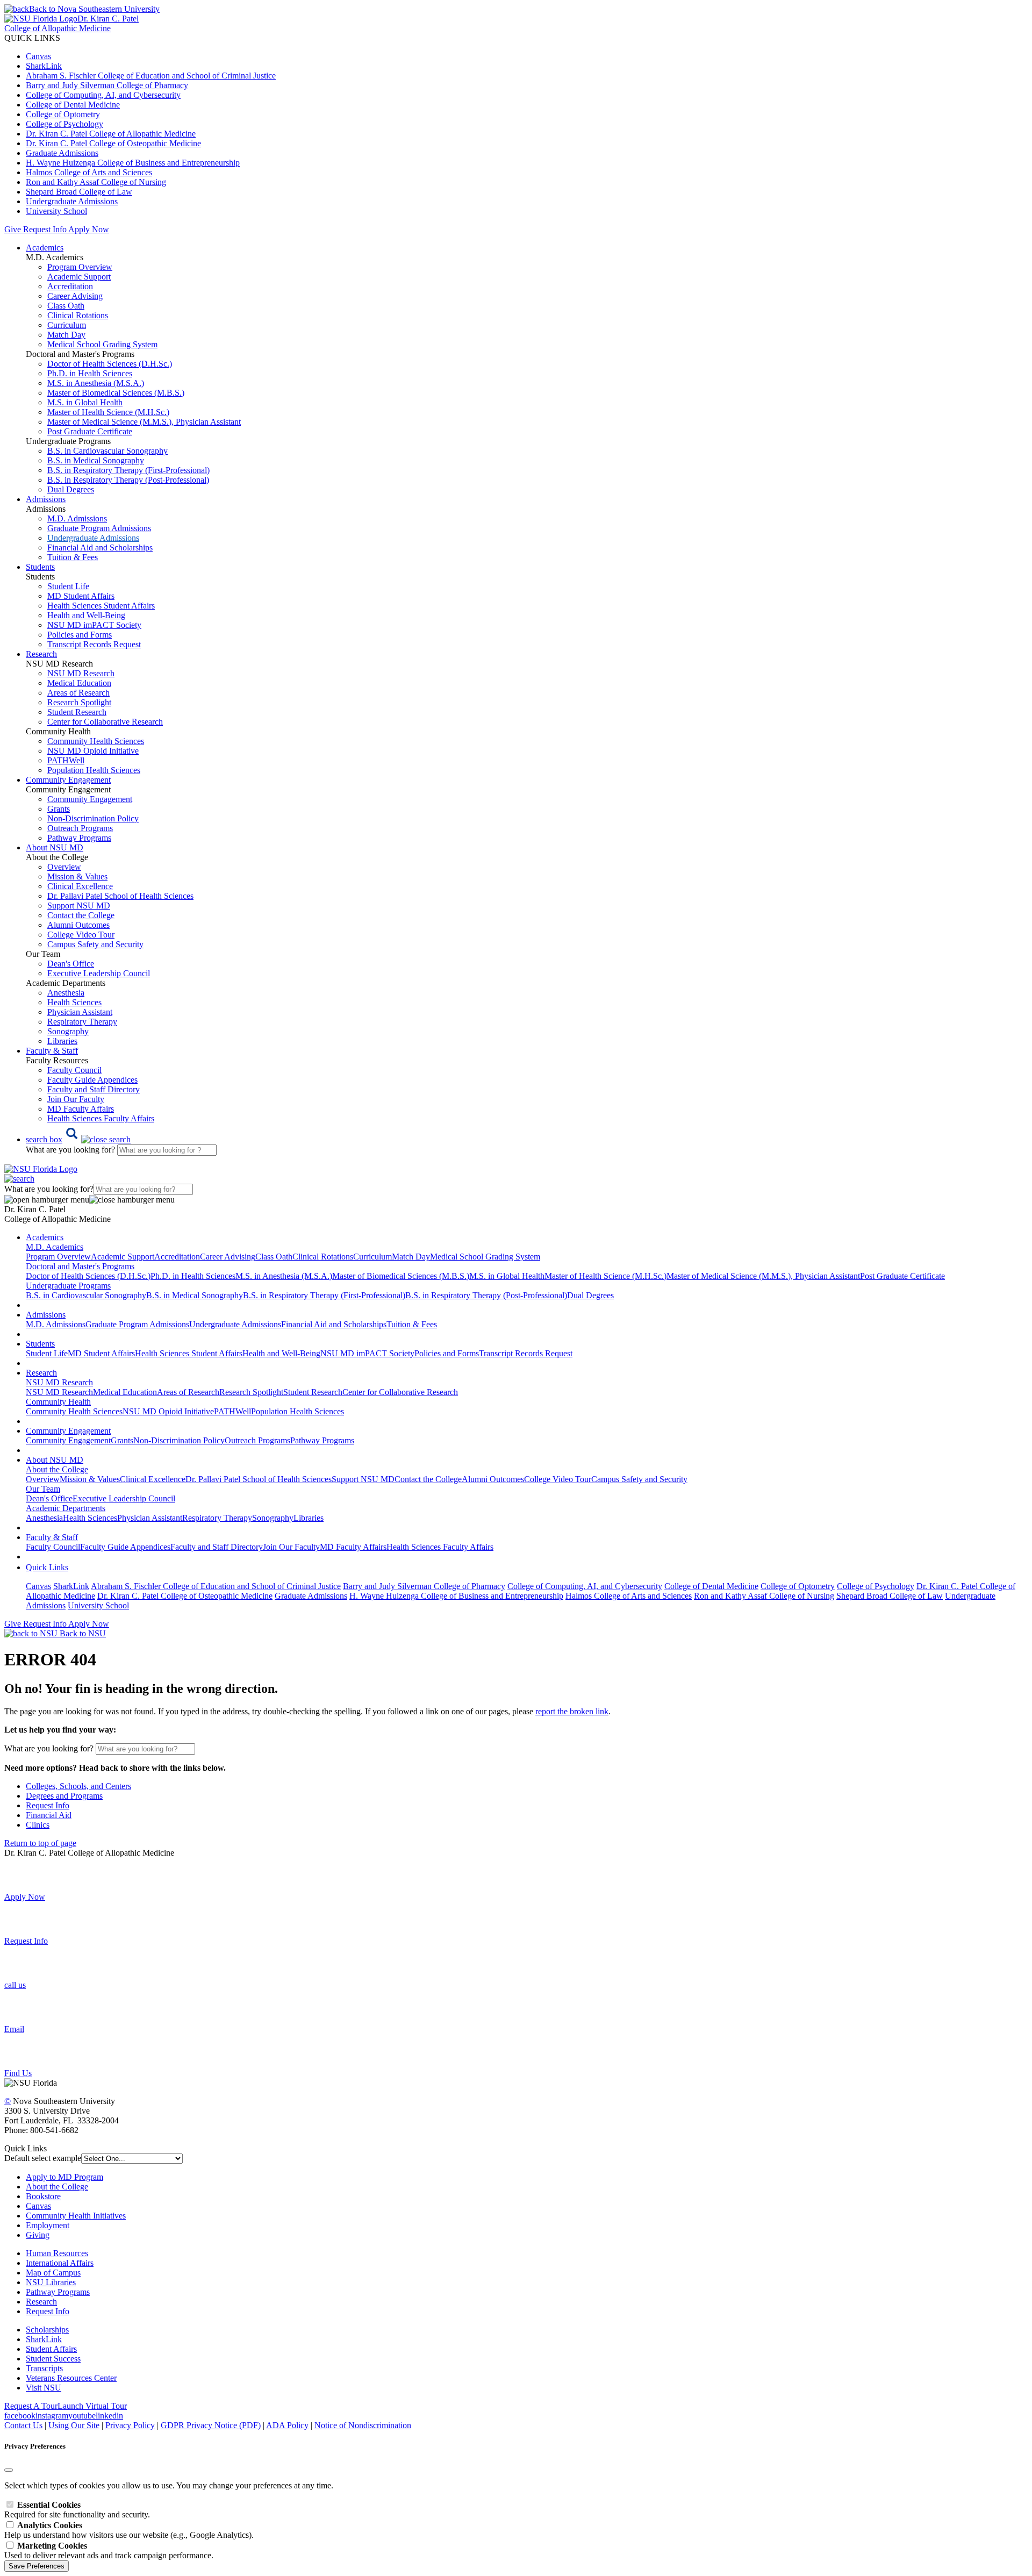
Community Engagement (90, 799)
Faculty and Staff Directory (94, 1089)
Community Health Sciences (96, 741)
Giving (38, 2235)
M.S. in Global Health (85, 402)
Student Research (77, 712)
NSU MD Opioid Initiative (93, 751)
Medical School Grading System (102, 344)
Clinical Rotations (78, 315)
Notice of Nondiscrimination (363, 2425)
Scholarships (47, 2330)
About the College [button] (57, 1469)
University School (56, 211)
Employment (48, 2225)
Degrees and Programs (64, 1796)
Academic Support (79, 277)
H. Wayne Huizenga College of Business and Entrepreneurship (133, 163)
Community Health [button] (58, 1402)
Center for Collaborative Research (105, 722)
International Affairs (60, 2263)
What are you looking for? (71, 1150)
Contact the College (81, 915)
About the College (57, 2187)
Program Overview (80, 267)
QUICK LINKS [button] (32, 38)
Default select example (43, 2158)
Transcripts (44, 2368)
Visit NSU (44, 2388)
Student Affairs (51, 2349)
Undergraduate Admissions (72, 201)
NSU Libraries (51, 2282)
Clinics (38, 1825)
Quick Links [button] (47, 1567)
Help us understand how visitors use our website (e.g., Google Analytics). (129, 2530)
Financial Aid (49, 1815)
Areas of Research (78, 693)
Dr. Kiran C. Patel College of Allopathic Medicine (111, 134)
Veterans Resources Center (71, 2378)
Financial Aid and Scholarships (100, 548)
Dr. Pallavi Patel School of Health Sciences (120, 896)
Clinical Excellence (80, 886)
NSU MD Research (81, 673)
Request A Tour (31, 2406)
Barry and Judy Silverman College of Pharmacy (107, 85)
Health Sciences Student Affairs (101, 606)
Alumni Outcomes (78, 925)
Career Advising (75, 296)
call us (15, 1985)
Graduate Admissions (62, 153)
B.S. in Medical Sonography (96, 460)
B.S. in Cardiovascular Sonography (107, 451)
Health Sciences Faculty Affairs (101, 1118)
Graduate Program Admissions (99, 528)
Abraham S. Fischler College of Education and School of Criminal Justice (151, 76)
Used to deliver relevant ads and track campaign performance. (109, 2550)
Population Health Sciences (94, 770)
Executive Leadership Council (99, 973)
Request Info (45, 229)
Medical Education (79, 683)
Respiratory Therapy (82, 1022)
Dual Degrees (71, 489)
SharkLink (44, 66)
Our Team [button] (43, 1489)
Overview (64, 867)
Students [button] (40, 567)
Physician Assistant (80, 1012)
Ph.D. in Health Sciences (90, 373)
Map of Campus (53, 2273)
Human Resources (57, 2253)
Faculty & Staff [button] (52, 1051)
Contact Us (23, 2425)
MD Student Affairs (81, 596)
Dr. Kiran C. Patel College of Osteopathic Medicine (113, 143)
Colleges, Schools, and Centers (78, 1786)
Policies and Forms (80, 635)
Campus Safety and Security (95, 944)
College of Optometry (63, 114)
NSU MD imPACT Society (94, 625)
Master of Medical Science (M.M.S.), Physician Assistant (144, 422)
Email (14, 2029)
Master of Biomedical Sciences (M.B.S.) (116, 393)
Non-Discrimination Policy (93, 818)
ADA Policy (287, 2425)
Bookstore (43, 2196)
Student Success (53, 2359)
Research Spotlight (79, 702)
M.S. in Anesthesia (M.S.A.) (96, 383)
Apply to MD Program (64, 2177)
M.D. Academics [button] (55, 1247)
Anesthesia (66, 993)
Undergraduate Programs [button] (68, 1286)
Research (41, 2302)
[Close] (9, 2470)
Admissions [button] (46, 499)
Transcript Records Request (94, 644)
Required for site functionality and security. (77, 2510)
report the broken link (572, 1711)
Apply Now (89, 229)
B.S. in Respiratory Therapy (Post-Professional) (128, 480)
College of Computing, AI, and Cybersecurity (103, 95)
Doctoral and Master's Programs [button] (80, 1266)
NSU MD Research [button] (59, 1382)
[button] (78, 1139)
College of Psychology (64, 124)
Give (13, 229)
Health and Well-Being (86, 615)
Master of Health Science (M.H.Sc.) (108, 412)
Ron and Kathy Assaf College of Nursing (96, 182)
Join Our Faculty (76, 1099)
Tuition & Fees (73, 557)
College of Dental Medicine (73, 105)
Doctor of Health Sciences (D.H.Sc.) (110, 364)
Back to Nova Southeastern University (94, 9)
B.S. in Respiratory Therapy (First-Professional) (128, 470)
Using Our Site (74, 2425)
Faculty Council (74, 1070)
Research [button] (41, 654)
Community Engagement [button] (68, 780)
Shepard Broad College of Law (79, 192)
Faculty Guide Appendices (92, 1080)
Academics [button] (45, 248)
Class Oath (66, 306)
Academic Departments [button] (66, 1508)
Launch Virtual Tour (92, 2406)
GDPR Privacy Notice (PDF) (211, 2425)
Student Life (68, 586)
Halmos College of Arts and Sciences (89, 172)
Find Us (18, 2073)
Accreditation (70, 286)
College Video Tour (81, 935)
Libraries (62, 1041)
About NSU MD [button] (55, 847)
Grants (59, 809)
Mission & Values (77, 876)
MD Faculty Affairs (81, 1109)
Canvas (38, 56)
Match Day (66, 335)
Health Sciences (74, 1002)
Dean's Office (71, 964)
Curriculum (67, 325)
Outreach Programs (80, 828)
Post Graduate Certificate (90, 431)
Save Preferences (37, 2566)
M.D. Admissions (77, 518)
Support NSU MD (79, 906)
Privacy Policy (130, 2425)
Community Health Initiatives (76, 2216)
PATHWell (66, 760)
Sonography (68, 1031)
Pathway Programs (79, 838)
